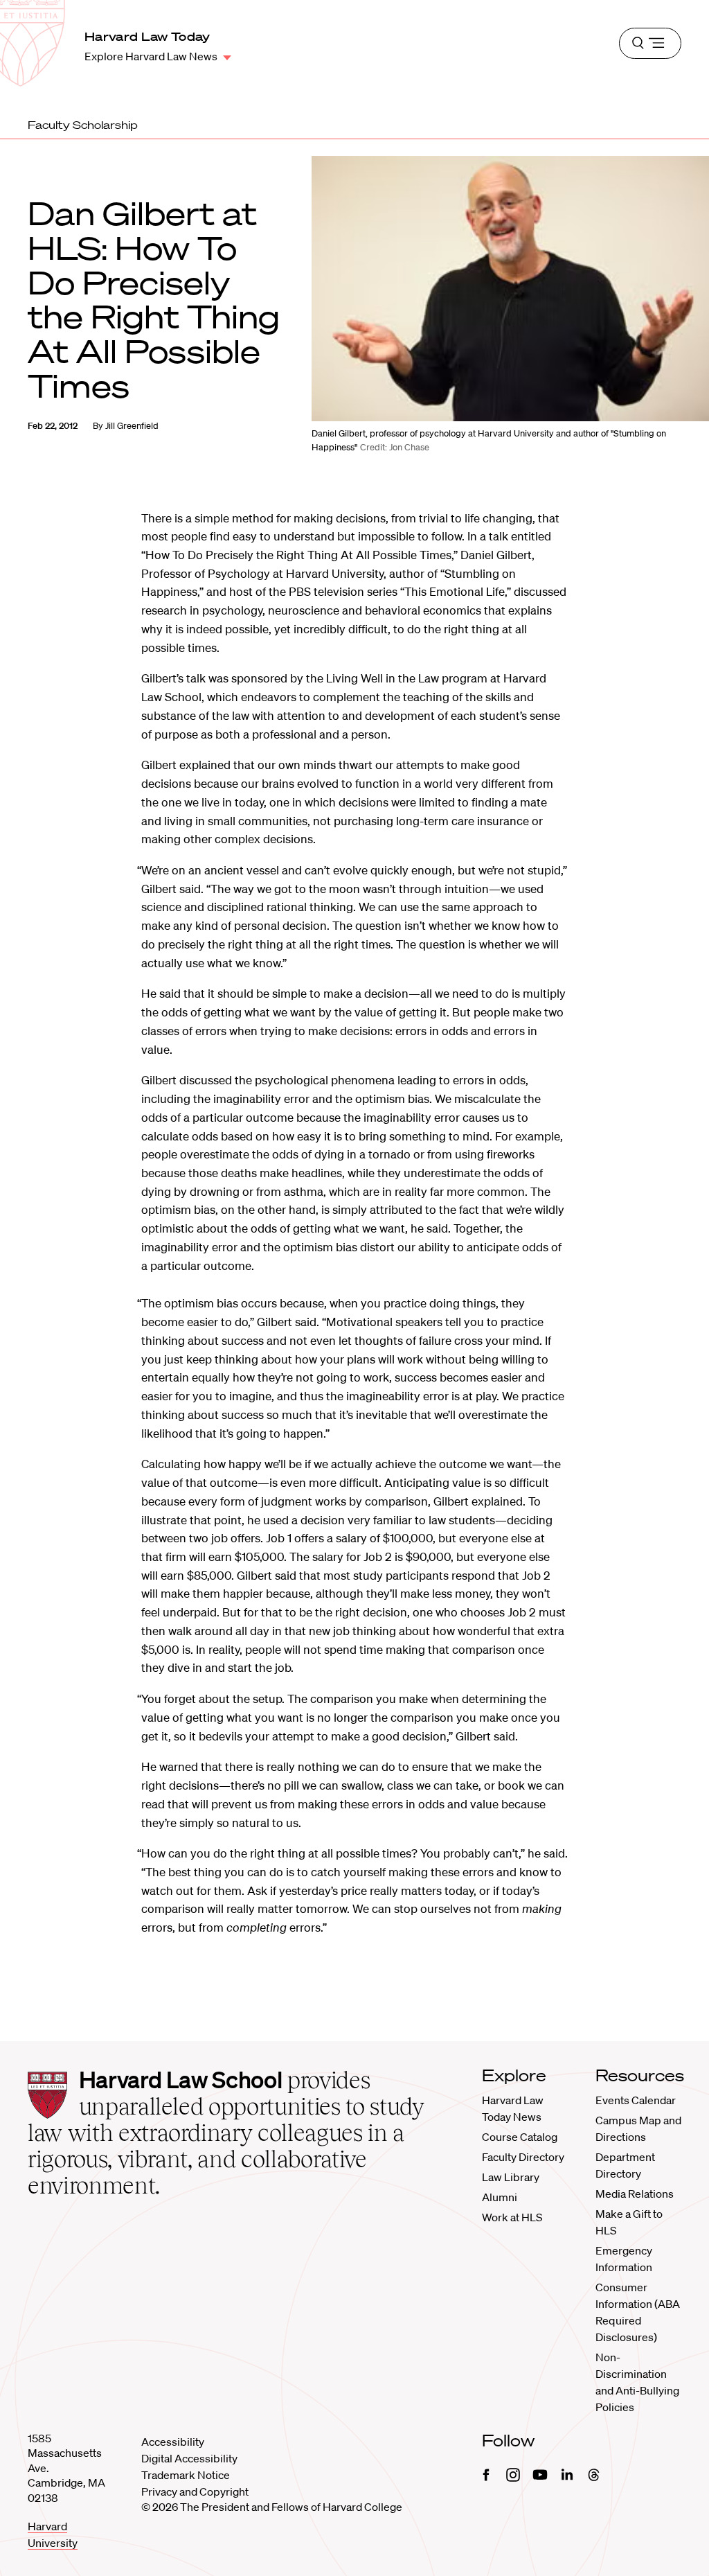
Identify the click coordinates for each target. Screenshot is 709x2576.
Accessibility (173, 2442)
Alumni (500, 2197)
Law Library (511, 2177)
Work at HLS (512, 2217)
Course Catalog (520, 2137)
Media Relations (635, 2194)
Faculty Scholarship (83, 125)
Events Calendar (636, 2100)
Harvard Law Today (147, 36)
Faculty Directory (523, 2157)
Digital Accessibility (189, 2458)
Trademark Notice (186, 2475)
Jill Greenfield (132, 426)
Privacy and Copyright (195, 2491)
